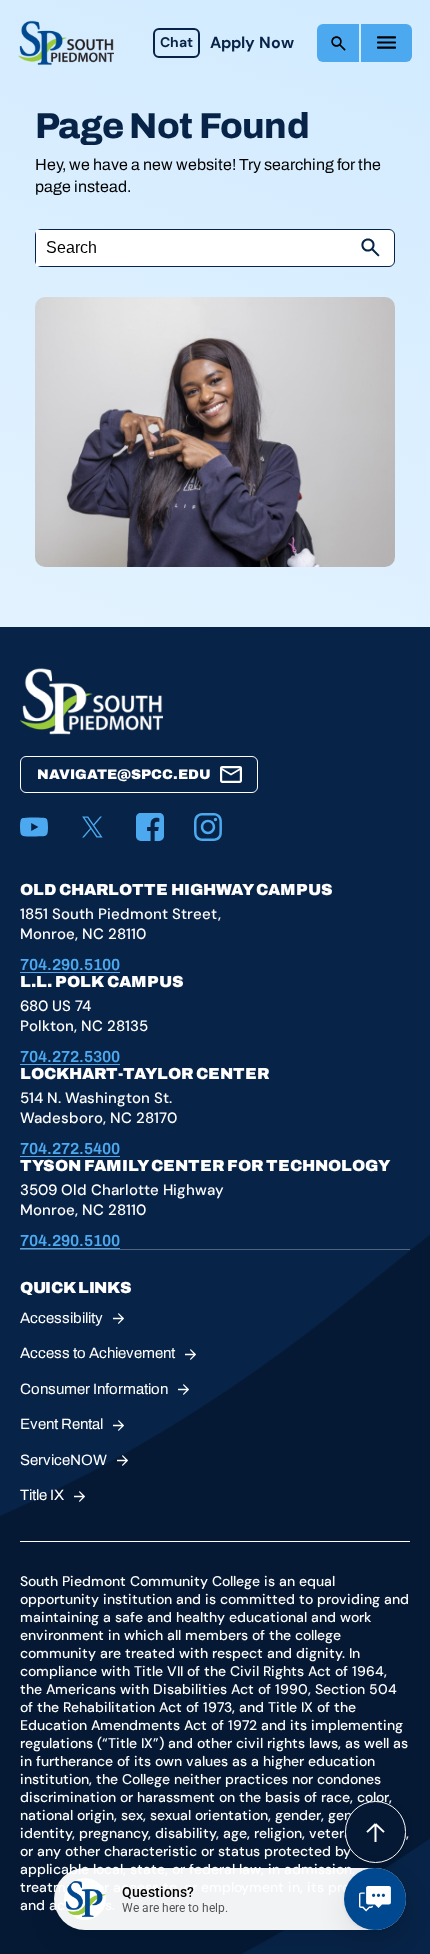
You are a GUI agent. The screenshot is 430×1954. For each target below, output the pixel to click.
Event (61, 1424)
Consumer (94, 1389)
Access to (97, 1353)
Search (338, 43)
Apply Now (252, 42)
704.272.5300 (70, 1056)
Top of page (375, 1832)
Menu (386, 43)
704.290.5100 (70, 964)
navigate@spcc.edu (124, 774)
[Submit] (370, 248)
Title (42, 1495)
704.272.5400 (70, 1148)
